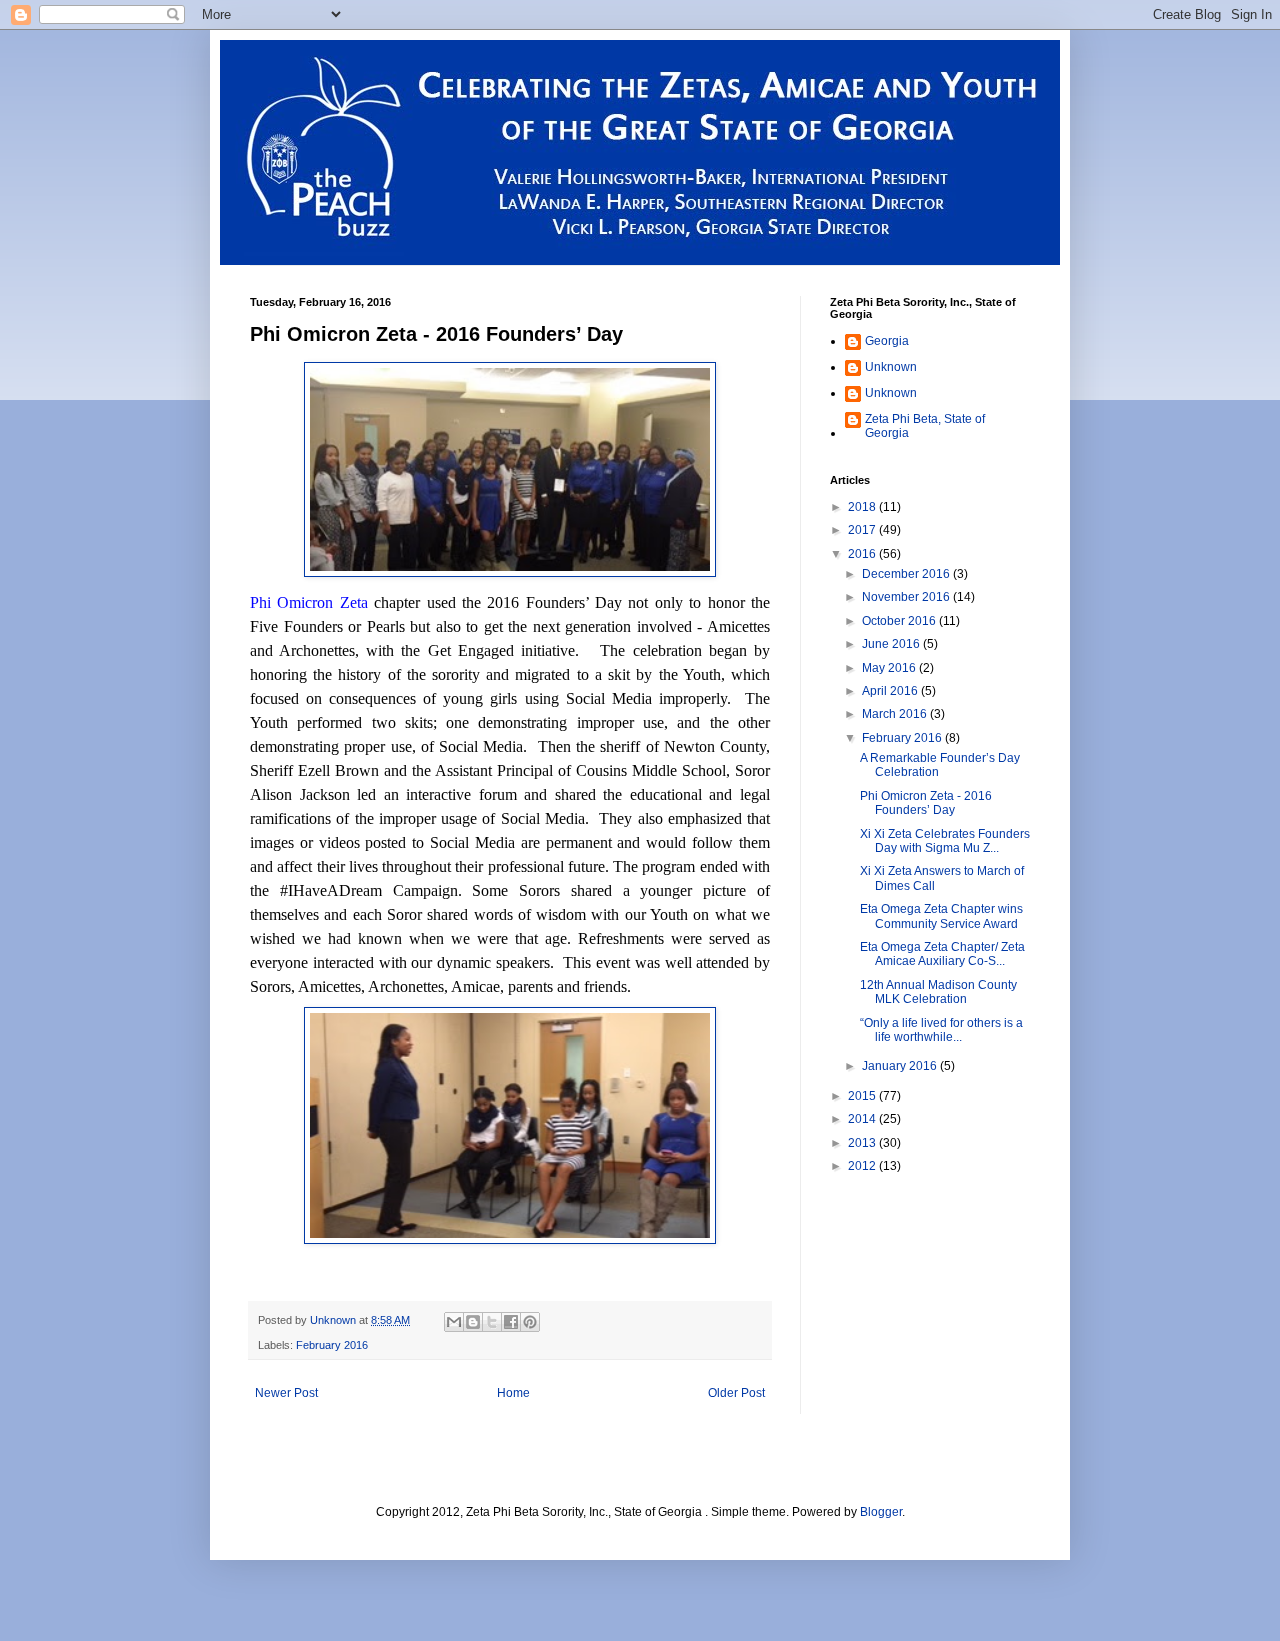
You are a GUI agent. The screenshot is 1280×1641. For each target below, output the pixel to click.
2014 (863, 1119)
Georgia (887, 341)
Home (513, 1393)
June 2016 (892, 644)
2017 (863, 530)
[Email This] (454, 1322)
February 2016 (332, 1345)
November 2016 (907, 597)
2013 (863, 1143)
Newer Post (286, 1393)
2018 (863, 507)
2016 (863, 554)
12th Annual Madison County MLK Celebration (938, 992)
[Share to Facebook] (511, 1322)
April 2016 (891, 691)
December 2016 (907, 574)
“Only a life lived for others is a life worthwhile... (941, 1030)
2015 (863, 1096)
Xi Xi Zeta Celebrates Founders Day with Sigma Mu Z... (945, 841)
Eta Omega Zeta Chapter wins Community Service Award (941, 916)
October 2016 (900, 621)
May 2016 (890, 668)
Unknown (891, 367)
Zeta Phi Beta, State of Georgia (925, 426)
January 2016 (901, 1066)
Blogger (881, 1512)
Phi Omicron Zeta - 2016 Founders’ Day (926, 803)
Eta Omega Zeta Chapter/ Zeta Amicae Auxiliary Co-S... (942, 954)
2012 (863, 1166)
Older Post (736, 1393)
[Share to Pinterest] (530, 1322)
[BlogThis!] (473, 1322)
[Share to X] (492, 1322)
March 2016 (896, 714)
